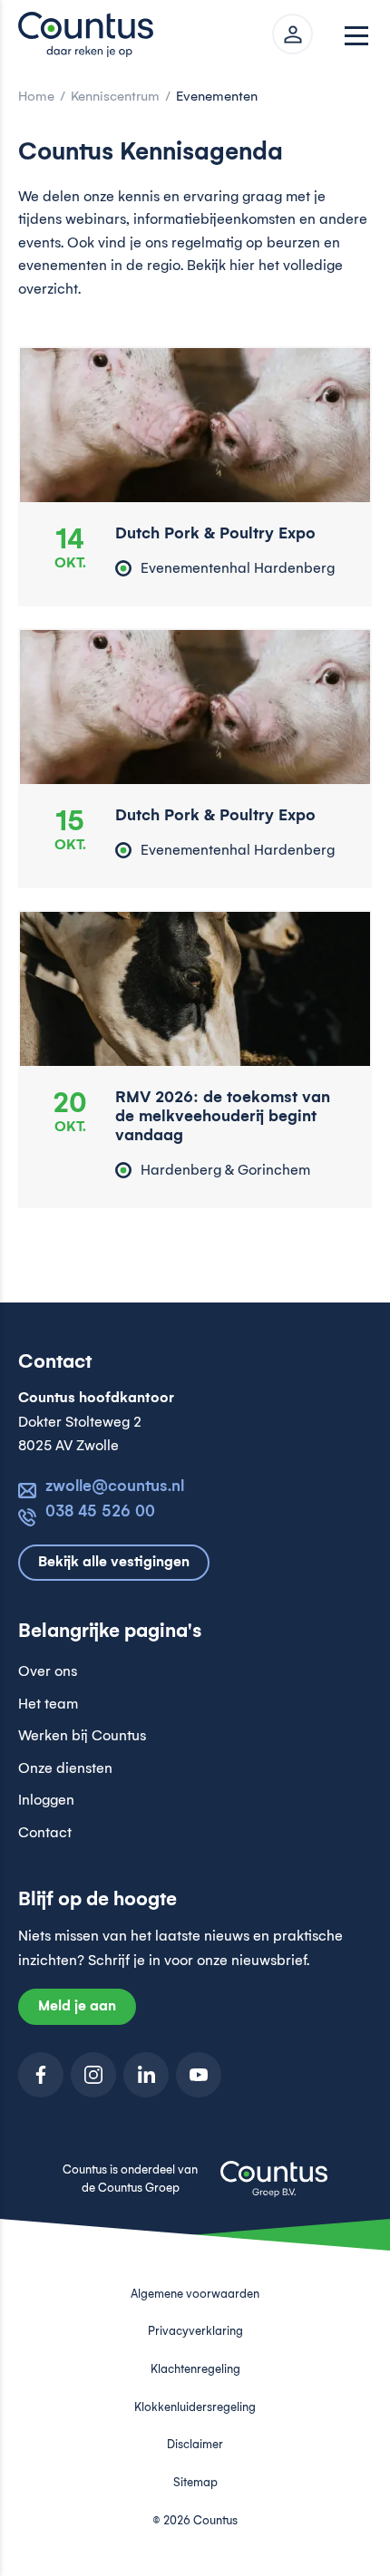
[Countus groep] (274, 2189)
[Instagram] (93, 2075)
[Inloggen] (292, 34)
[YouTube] (199, 2075)
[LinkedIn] (146, 2075)
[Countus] (91, 34)
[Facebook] (41, 2075)
